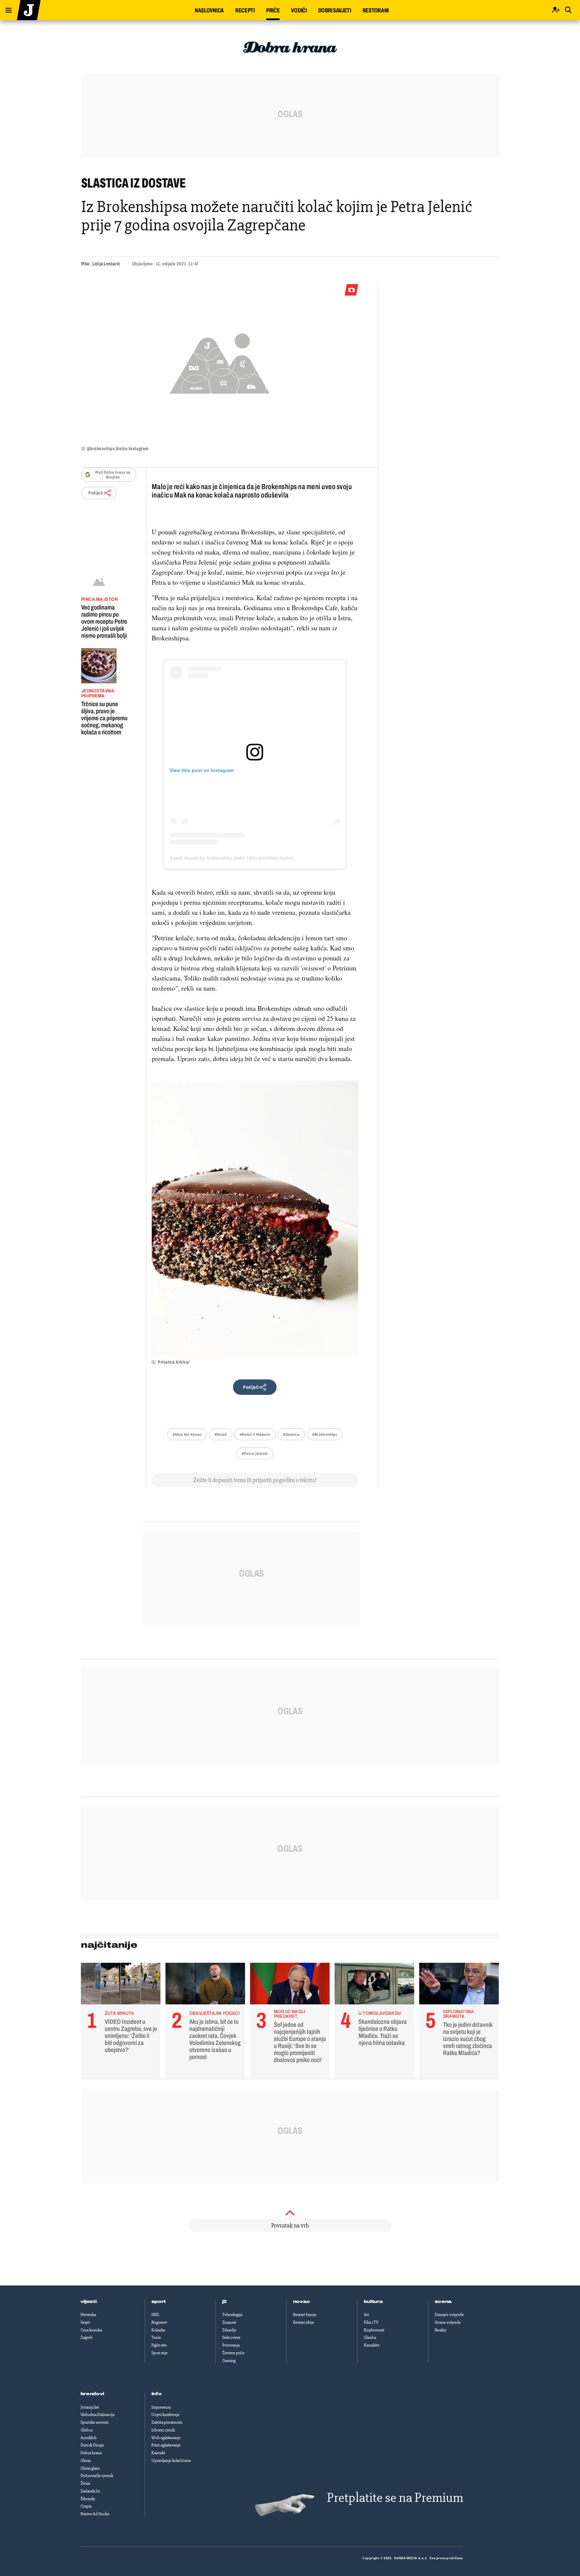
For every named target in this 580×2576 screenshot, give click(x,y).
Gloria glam (90, 2468)
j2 (225, 2302)
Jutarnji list (90, 2407)
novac (302, 2302)
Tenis (156, 2337)
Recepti (245, 10)
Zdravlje (229, 2330)
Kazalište (372, 2345)
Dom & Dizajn (92, 2445)
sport (159, 2302)
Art (367, 2315)
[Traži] (568, 10)
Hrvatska (88, 2315)
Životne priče (233, 2353)
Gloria (86, 2461)
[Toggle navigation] (6, 9)
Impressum (161, 2407)
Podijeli (96, 493)
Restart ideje (304, 2322)
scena (443, 2302)
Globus (87, 2430)
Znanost (229, 2322)
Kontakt (158, 2453)
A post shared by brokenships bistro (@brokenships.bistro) (232, 858)
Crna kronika (91, 2330)
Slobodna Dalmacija (98, 2415)
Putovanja (231, 2345)
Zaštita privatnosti (167, 2422)
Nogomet (159, 2322)
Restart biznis (305, 2315)
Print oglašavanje (166, 2445)
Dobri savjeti (335, 10)
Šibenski (88, 2499)
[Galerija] (220, 361)
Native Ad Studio (95, 2514)
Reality (441, 2330)
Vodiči (299, 10)
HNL (155, 2315)
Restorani (376, 10)
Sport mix (159, 2353)
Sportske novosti (94, 2422)
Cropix (86, 2506)
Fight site (159, 2345)
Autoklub (89, 2438)
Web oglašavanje (166, 2438)
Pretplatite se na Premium (395, 2498)
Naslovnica (209, 10)
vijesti (89, 2302)
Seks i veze (231, 2337)
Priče (273, 10)
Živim (85, 2483)
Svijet (85, 2322)
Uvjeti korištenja (165, 2415)
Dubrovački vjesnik (97, 2476)
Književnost (374, 2330)
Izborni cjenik (163, 2430)
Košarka (158, 2330)
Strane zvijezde (448, 2322)
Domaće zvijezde (449, 2315)
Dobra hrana (91, 2453)
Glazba (370, 2337)
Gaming (229, 2361)
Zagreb (87, 2337)
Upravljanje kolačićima (171, 2461)
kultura (373, 2302)
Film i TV (371, 2322)
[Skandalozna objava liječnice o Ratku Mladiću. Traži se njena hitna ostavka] (374, 1985)
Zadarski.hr (90, 2491)
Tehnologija (232, 2315)
